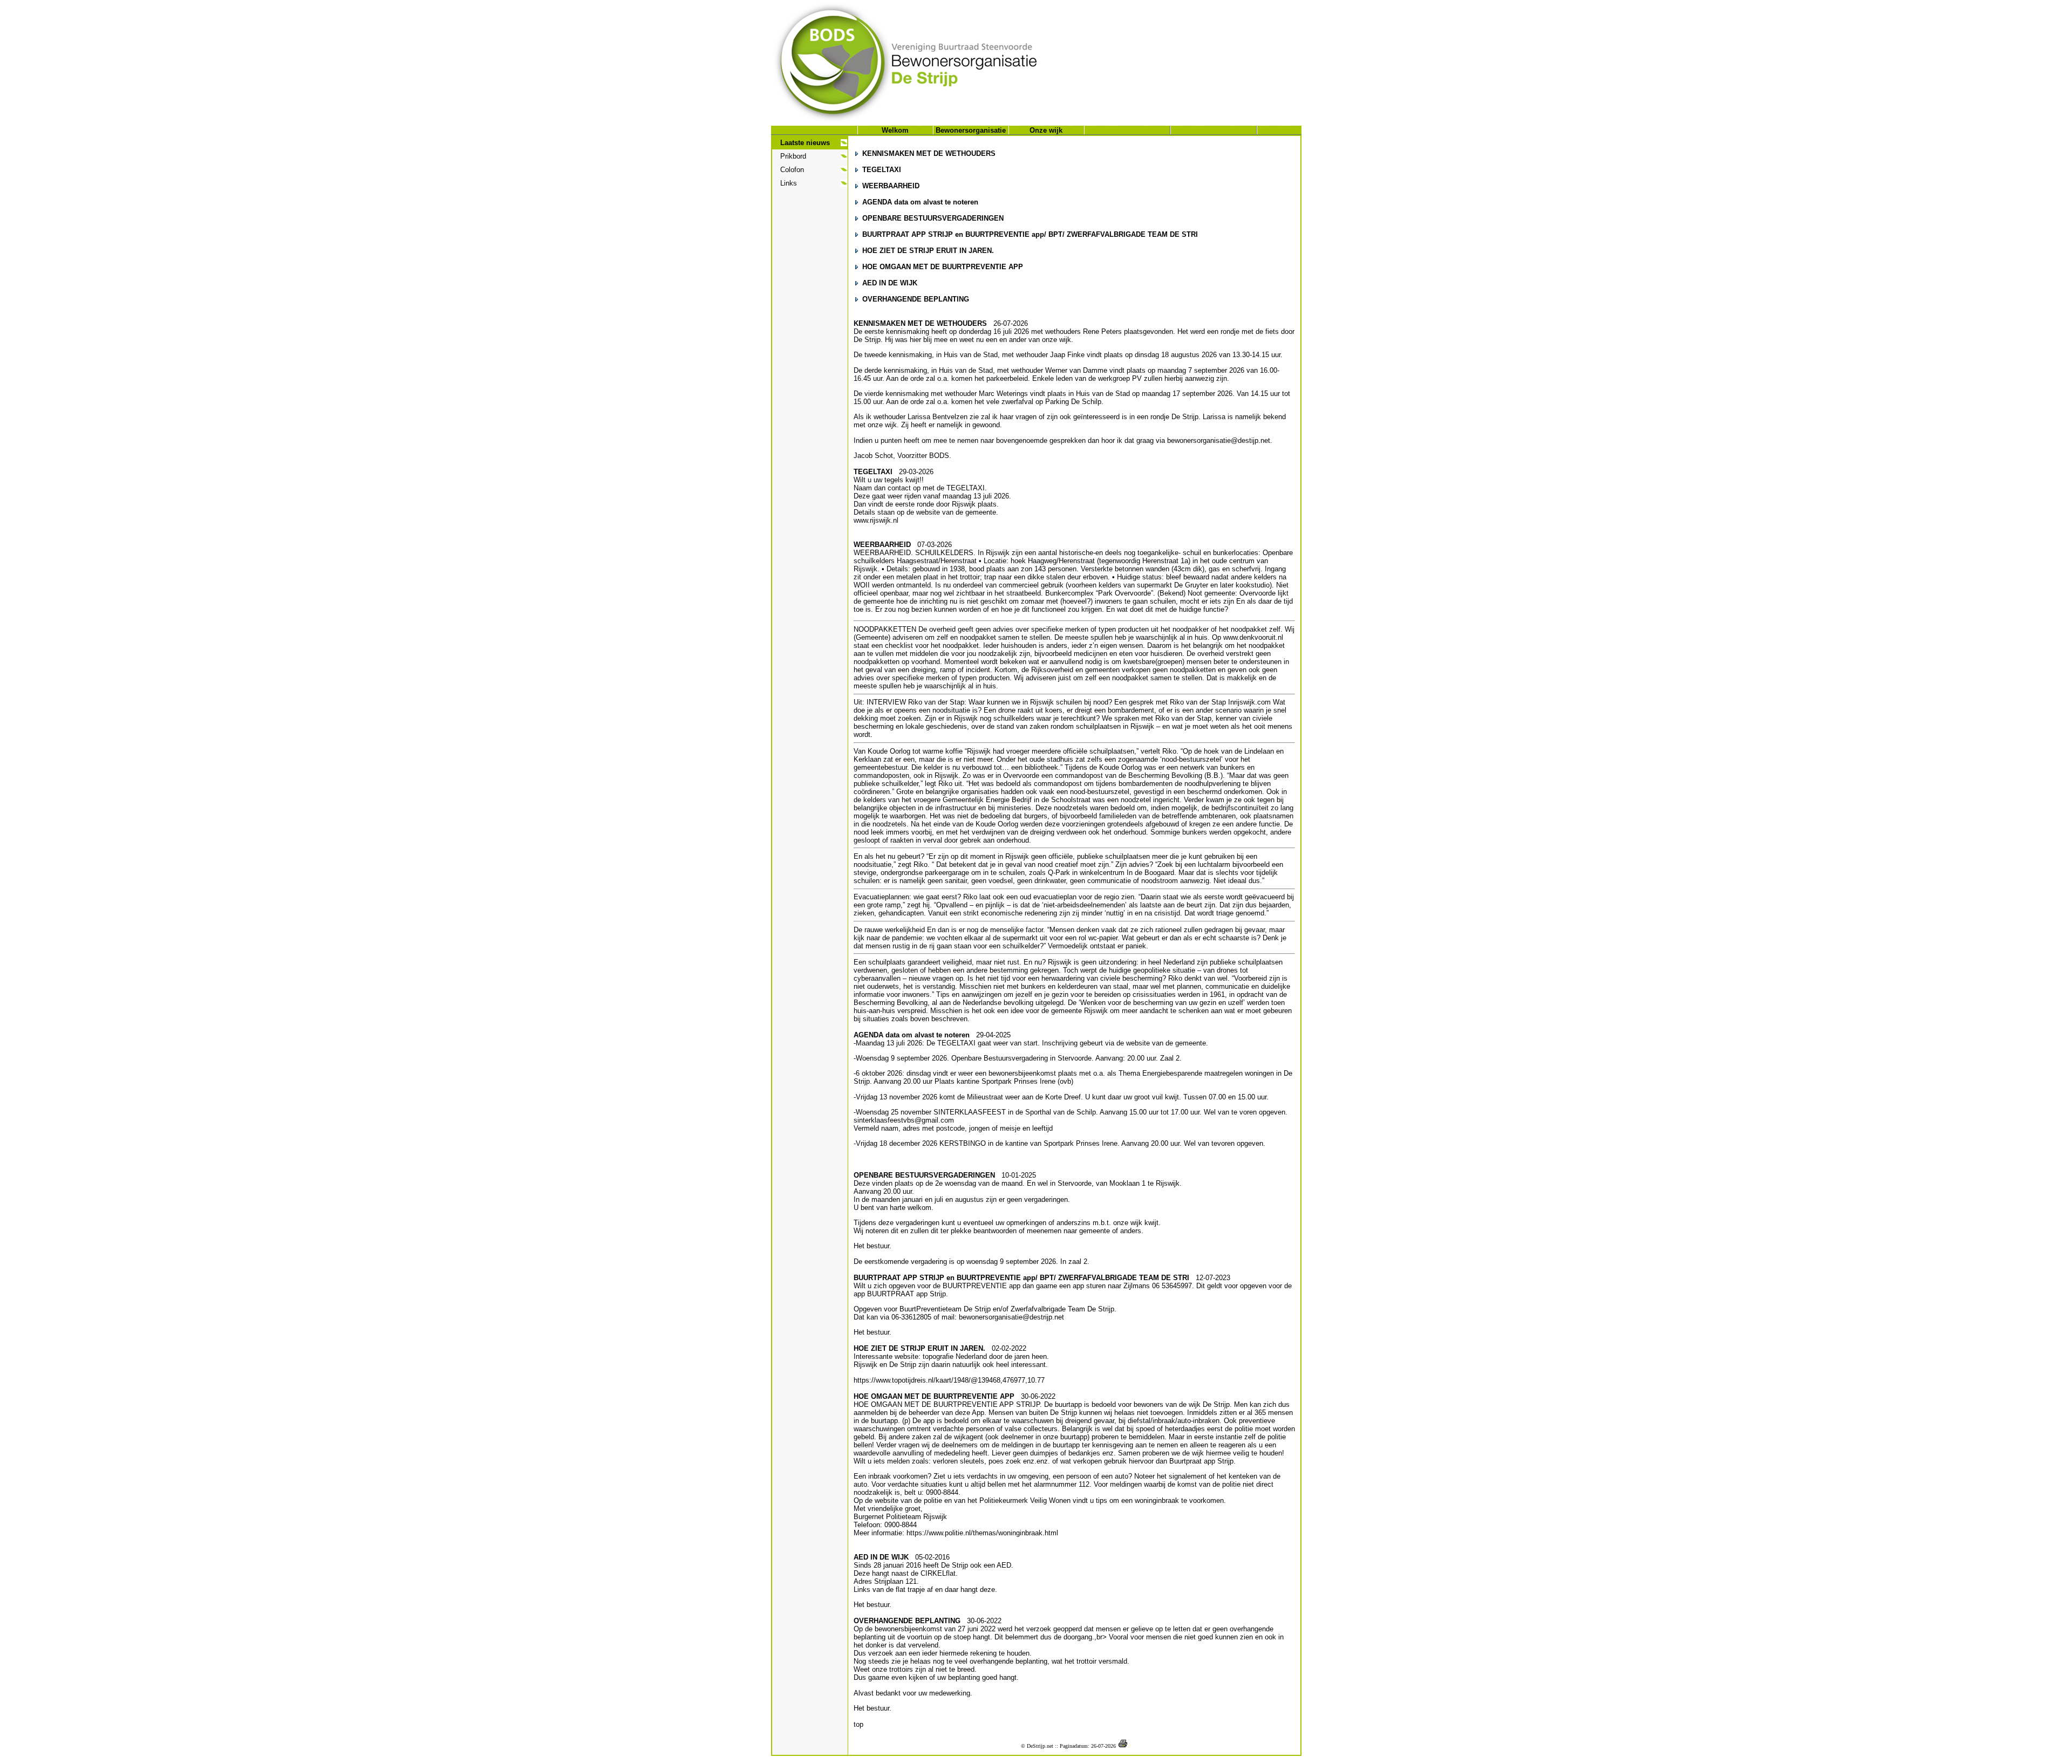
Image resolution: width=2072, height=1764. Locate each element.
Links (789, 183)
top (858, 1724)
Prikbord (793, 156)
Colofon (792, 170)
